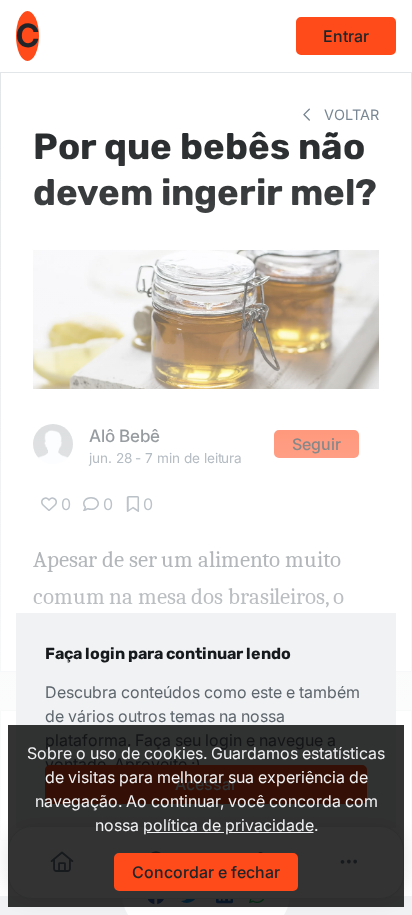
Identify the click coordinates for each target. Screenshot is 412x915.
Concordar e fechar (206, 872)
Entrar (346, 36)
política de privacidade (228, 825)
